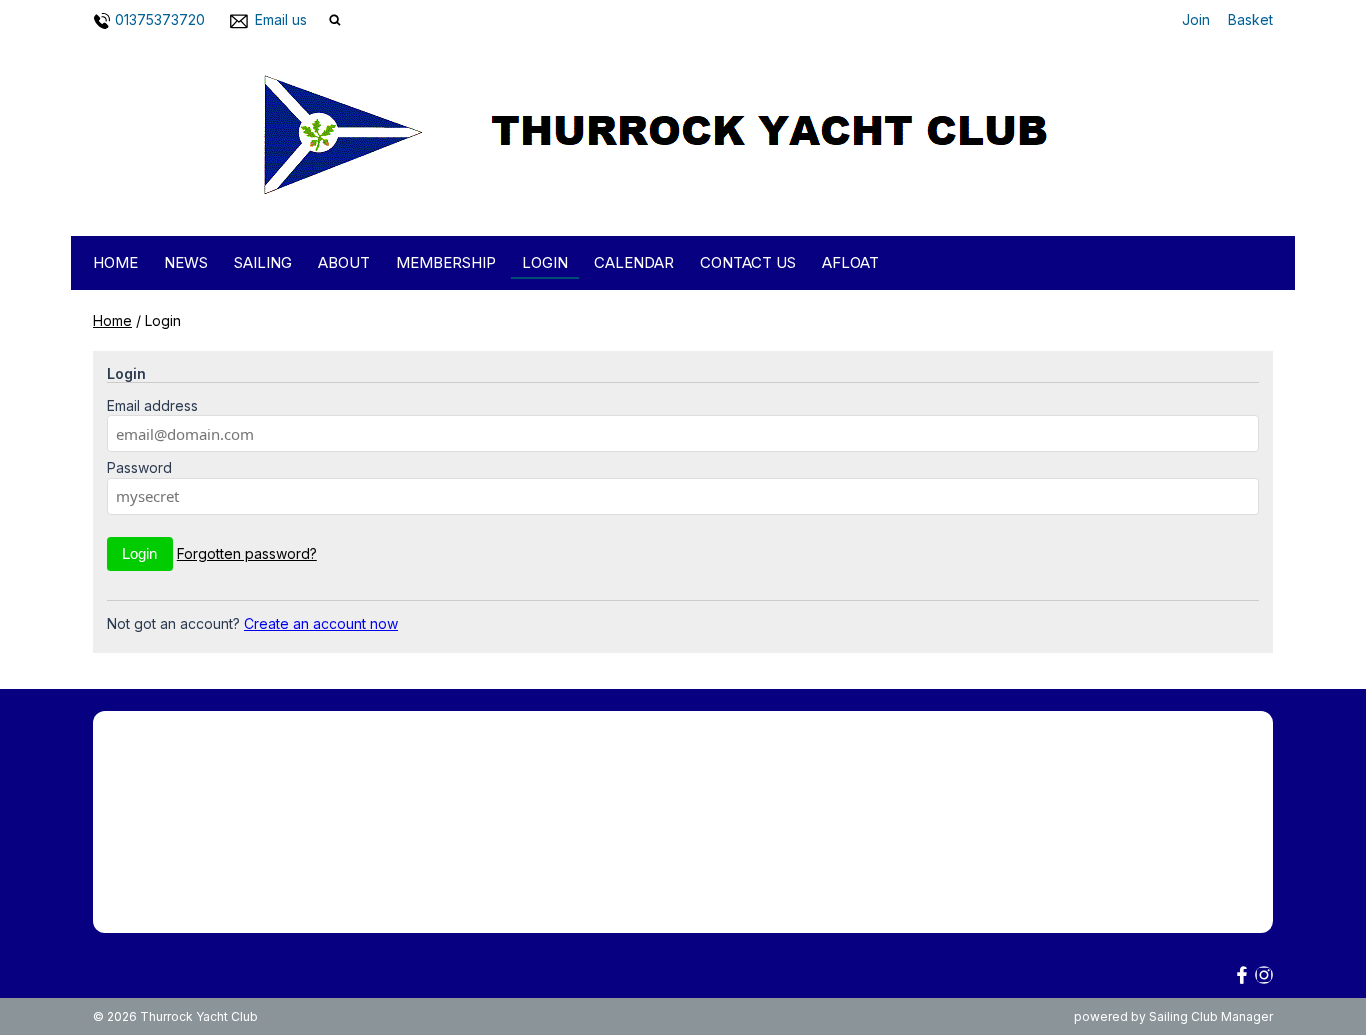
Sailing (263, 262)
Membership (446, 262)
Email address (152, 405)
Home (115, 262)
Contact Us (748, 262)
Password (139, 467)
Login (545, 262)
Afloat (850, 262)
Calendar (634, 262)
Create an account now (321, 623)
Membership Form (151, 759)
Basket (1250, 19)
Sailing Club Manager (1211, 1016)
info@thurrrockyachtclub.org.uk (1017, 878)
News (186, 262)
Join (1196, 19)
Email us (281, 19)
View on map (920, 908)
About (344, 262)
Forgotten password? (247, 553)
